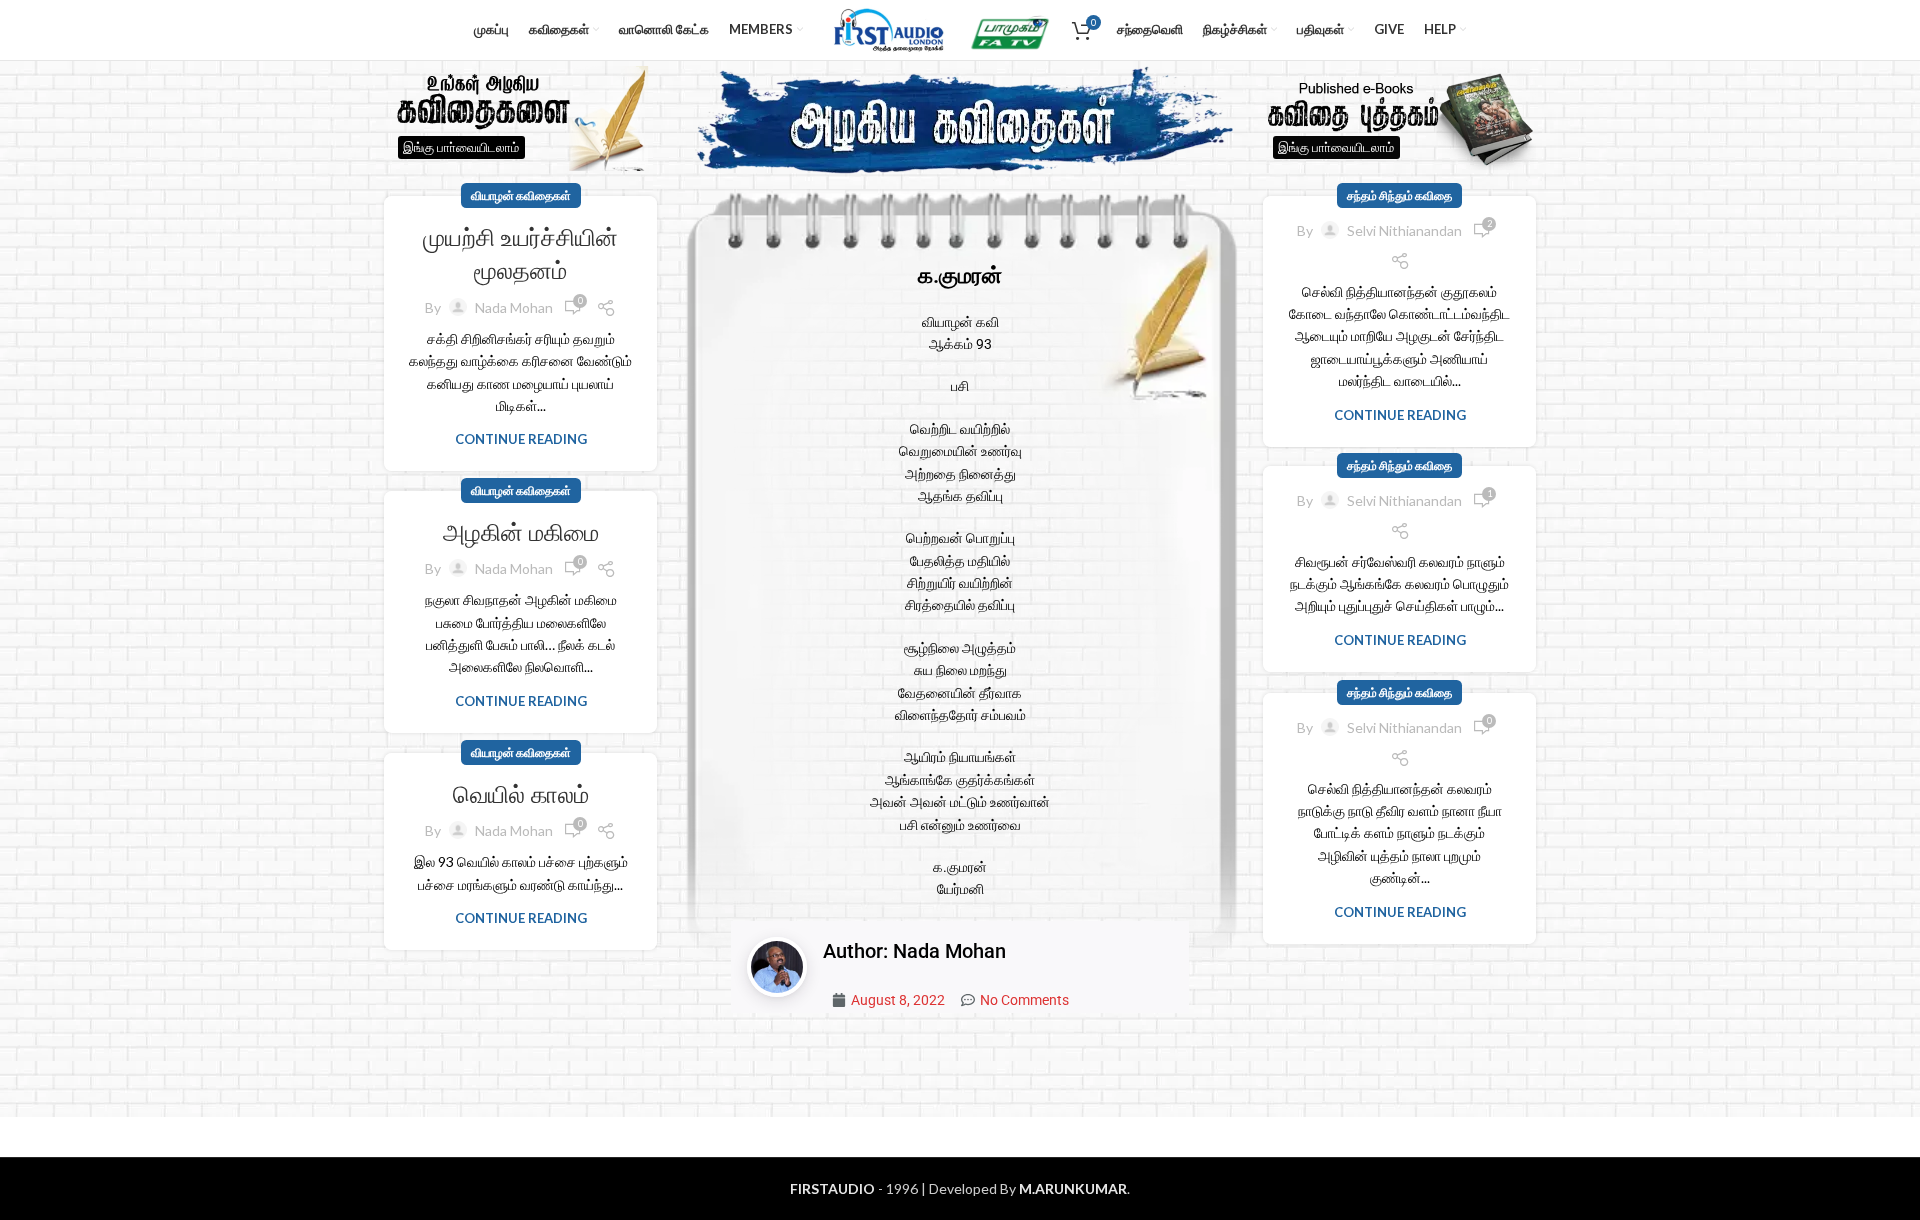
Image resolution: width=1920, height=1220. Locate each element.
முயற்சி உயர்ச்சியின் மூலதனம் (520, 254)
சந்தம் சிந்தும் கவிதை (1399, 195)
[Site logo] (885, 28)
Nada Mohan (514, 307)
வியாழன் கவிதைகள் (521, 195)
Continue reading (521, 439)
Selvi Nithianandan (1404, 230)
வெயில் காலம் (521, 794)
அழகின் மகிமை (521, 532)
